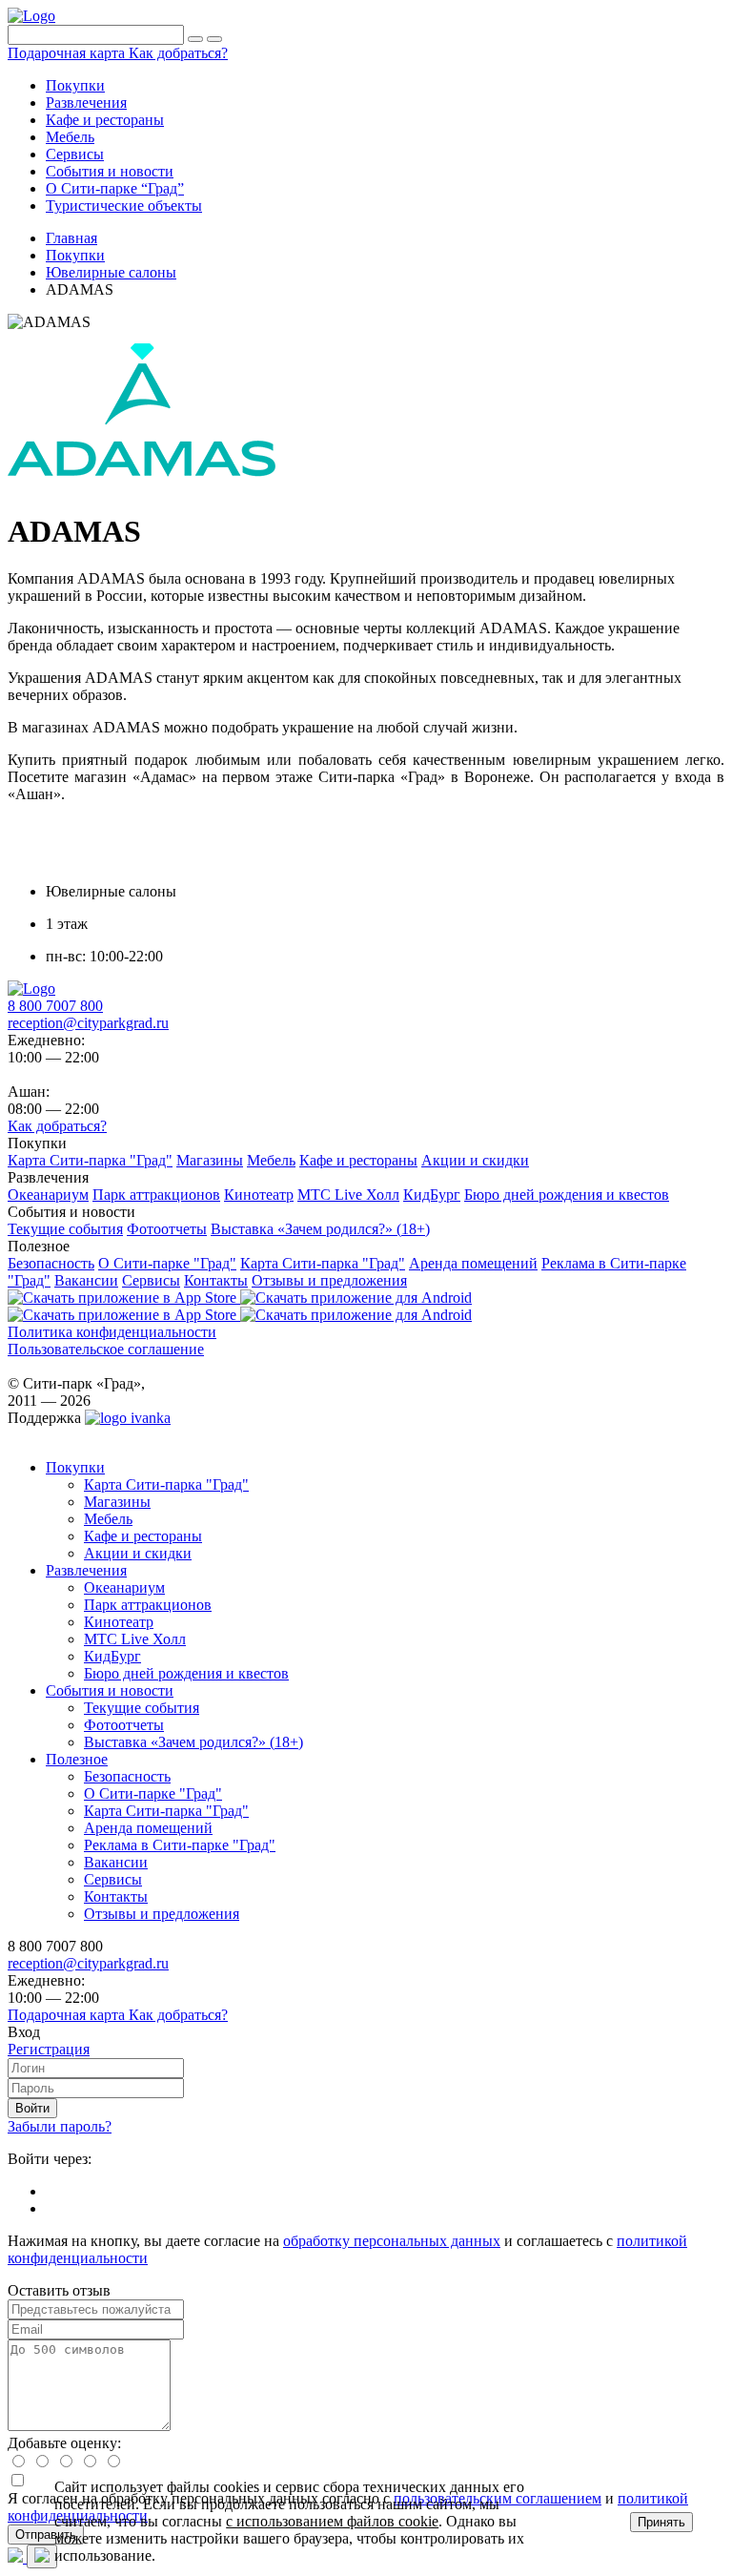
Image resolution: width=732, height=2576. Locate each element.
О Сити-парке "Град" (153, 1793)
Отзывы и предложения (162, 1914)
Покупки (75, 255)
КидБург (112, 1656)
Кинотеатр (119, 1622)
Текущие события (142, 1708)
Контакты (116, 1896)
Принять (661, 2522)
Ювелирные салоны (111, 272)
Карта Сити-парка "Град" (166, 1484)
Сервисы (113, 1879)
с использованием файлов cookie (332, 2521)
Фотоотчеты (124, 1725)
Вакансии (116, 1862)
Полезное (77, 1759)
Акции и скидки (138, 1553)
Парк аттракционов (148, 1605)
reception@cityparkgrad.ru (88, 1023)
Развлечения (86, 1570)
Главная (71, 238)
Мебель (108, 1519)
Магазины (117, 1502)
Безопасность (127, 1776)
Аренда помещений (148, 1828)
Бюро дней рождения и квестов (186, 1673)
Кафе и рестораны (143, 1536)
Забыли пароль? (60, 2126)
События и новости (110, 1690)
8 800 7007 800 (55, 1006)
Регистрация (49, 2049)
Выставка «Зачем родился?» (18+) (193, 1742)
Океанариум (124, 1587)
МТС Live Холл (135, 1639)
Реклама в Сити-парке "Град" (180, 1845)
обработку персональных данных (392, 2241)
